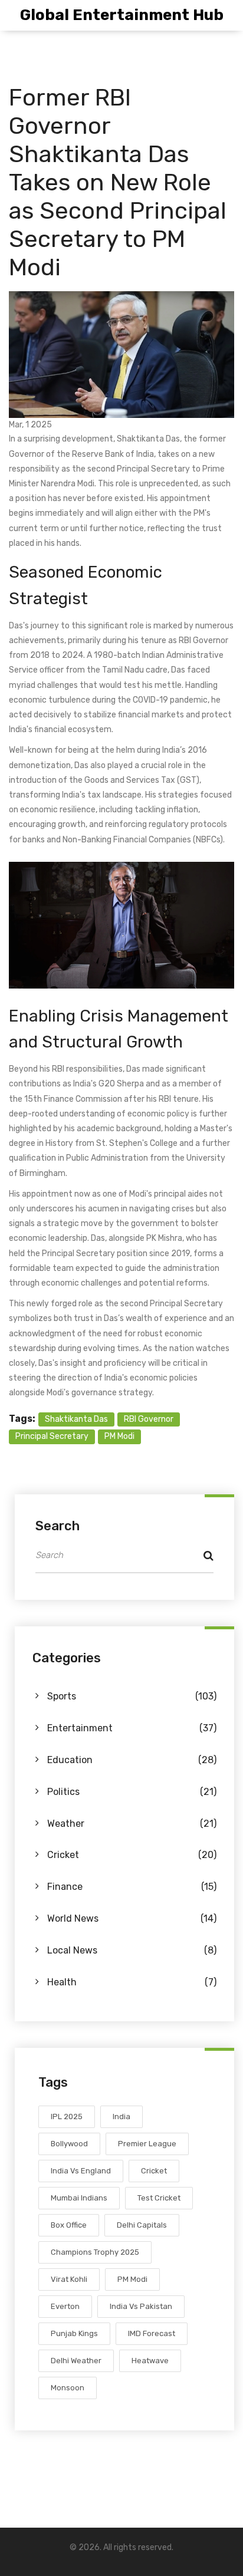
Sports (132, 1696)
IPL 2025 (67, 2117)
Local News (132, 1950)
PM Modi (119, 1436)
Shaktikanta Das (76, 1419)
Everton (65, 2306)
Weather (132, 1824)
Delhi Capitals (142, 2225)
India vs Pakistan (141, 2306)
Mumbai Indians (79, 2198)
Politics (132, 1792)
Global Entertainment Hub (122, 15)
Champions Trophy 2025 (95, 2252)
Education (132, 1760)
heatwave (150, 2361)
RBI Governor (149, 1419)
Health (132, 1982)
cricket (154, 2171)
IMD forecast (152, 2333)
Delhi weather (76, 2361)
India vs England (81, 2171)
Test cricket (159, 2198)
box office (69, 2225)
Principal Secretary (52, 1436)
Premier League (147, 2144)
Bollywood (69, 2144)
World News (132, 1918)
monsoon (68, 2388)
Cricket (132, 1855)
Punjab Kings (74, 2333)
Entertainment (132, 1728)
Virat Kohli (69, 2279)
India (121, 2117)
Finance (132, 1887)
